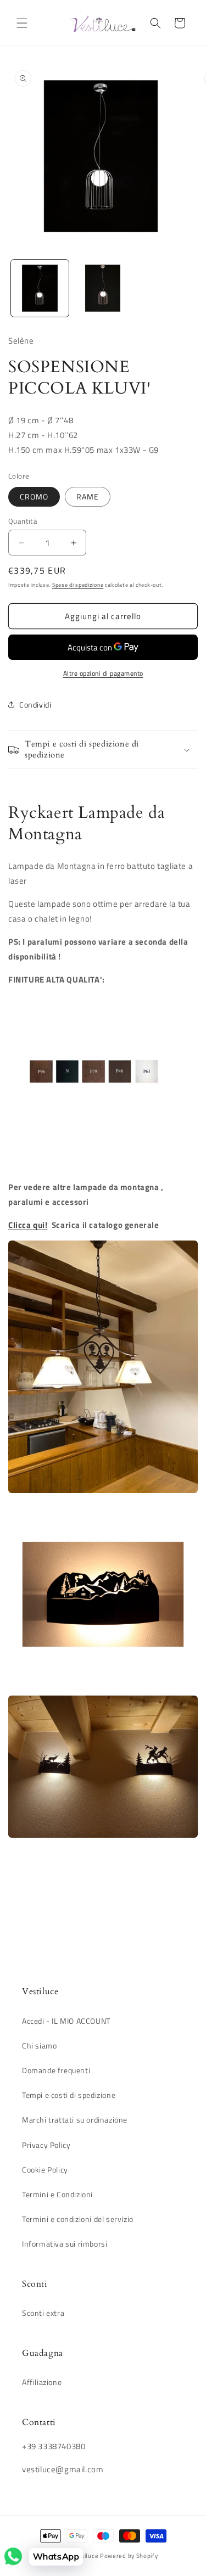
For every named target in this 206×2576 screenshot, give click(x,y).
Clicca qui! (28, 1225)
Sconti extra (43, 2313)
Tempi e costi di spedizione (69, 2095)
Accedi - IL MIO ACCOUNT (66, 2021)
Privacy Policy (46, 2145)
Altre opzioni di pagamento (103, 674)
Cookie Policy (45, 2170)
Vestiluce (85, 2556)
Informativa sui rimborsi (65, 2244)
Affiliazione (42, 2382)
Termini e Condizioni (57, 2194)
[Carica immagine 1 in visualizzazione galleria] (40, 288)
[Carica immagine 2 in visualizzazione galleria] (103, 288)
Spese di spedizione (78, 585)
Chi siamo (39, 2045)
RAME (88, 496)
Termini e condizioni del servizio (78, 2219)
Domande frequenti (56, 2070)
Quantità (23, 521)
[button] (22, 23)
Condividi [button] (35, 705)
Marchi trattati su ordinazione (75, 2120)
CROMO (34, 496)
